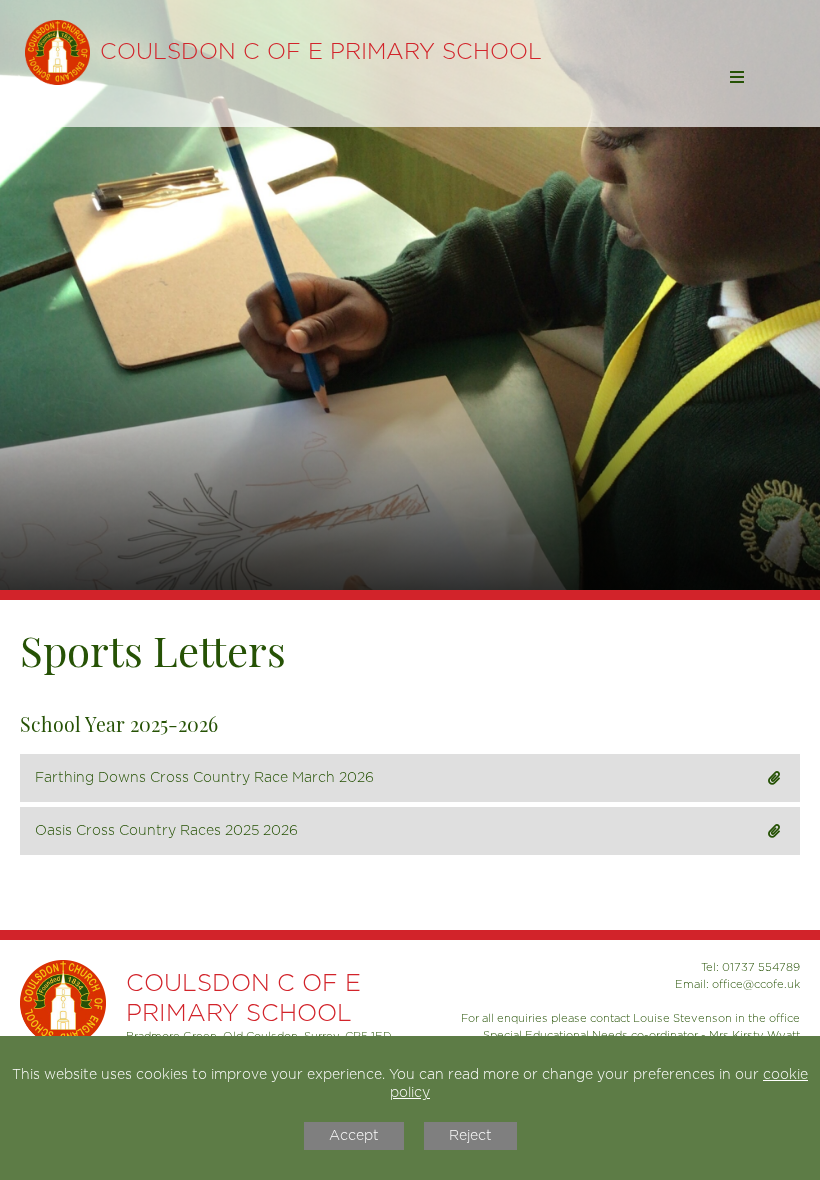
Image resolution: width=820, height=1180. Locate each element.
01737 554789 (761, 967)
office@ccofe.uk (756, 984)
